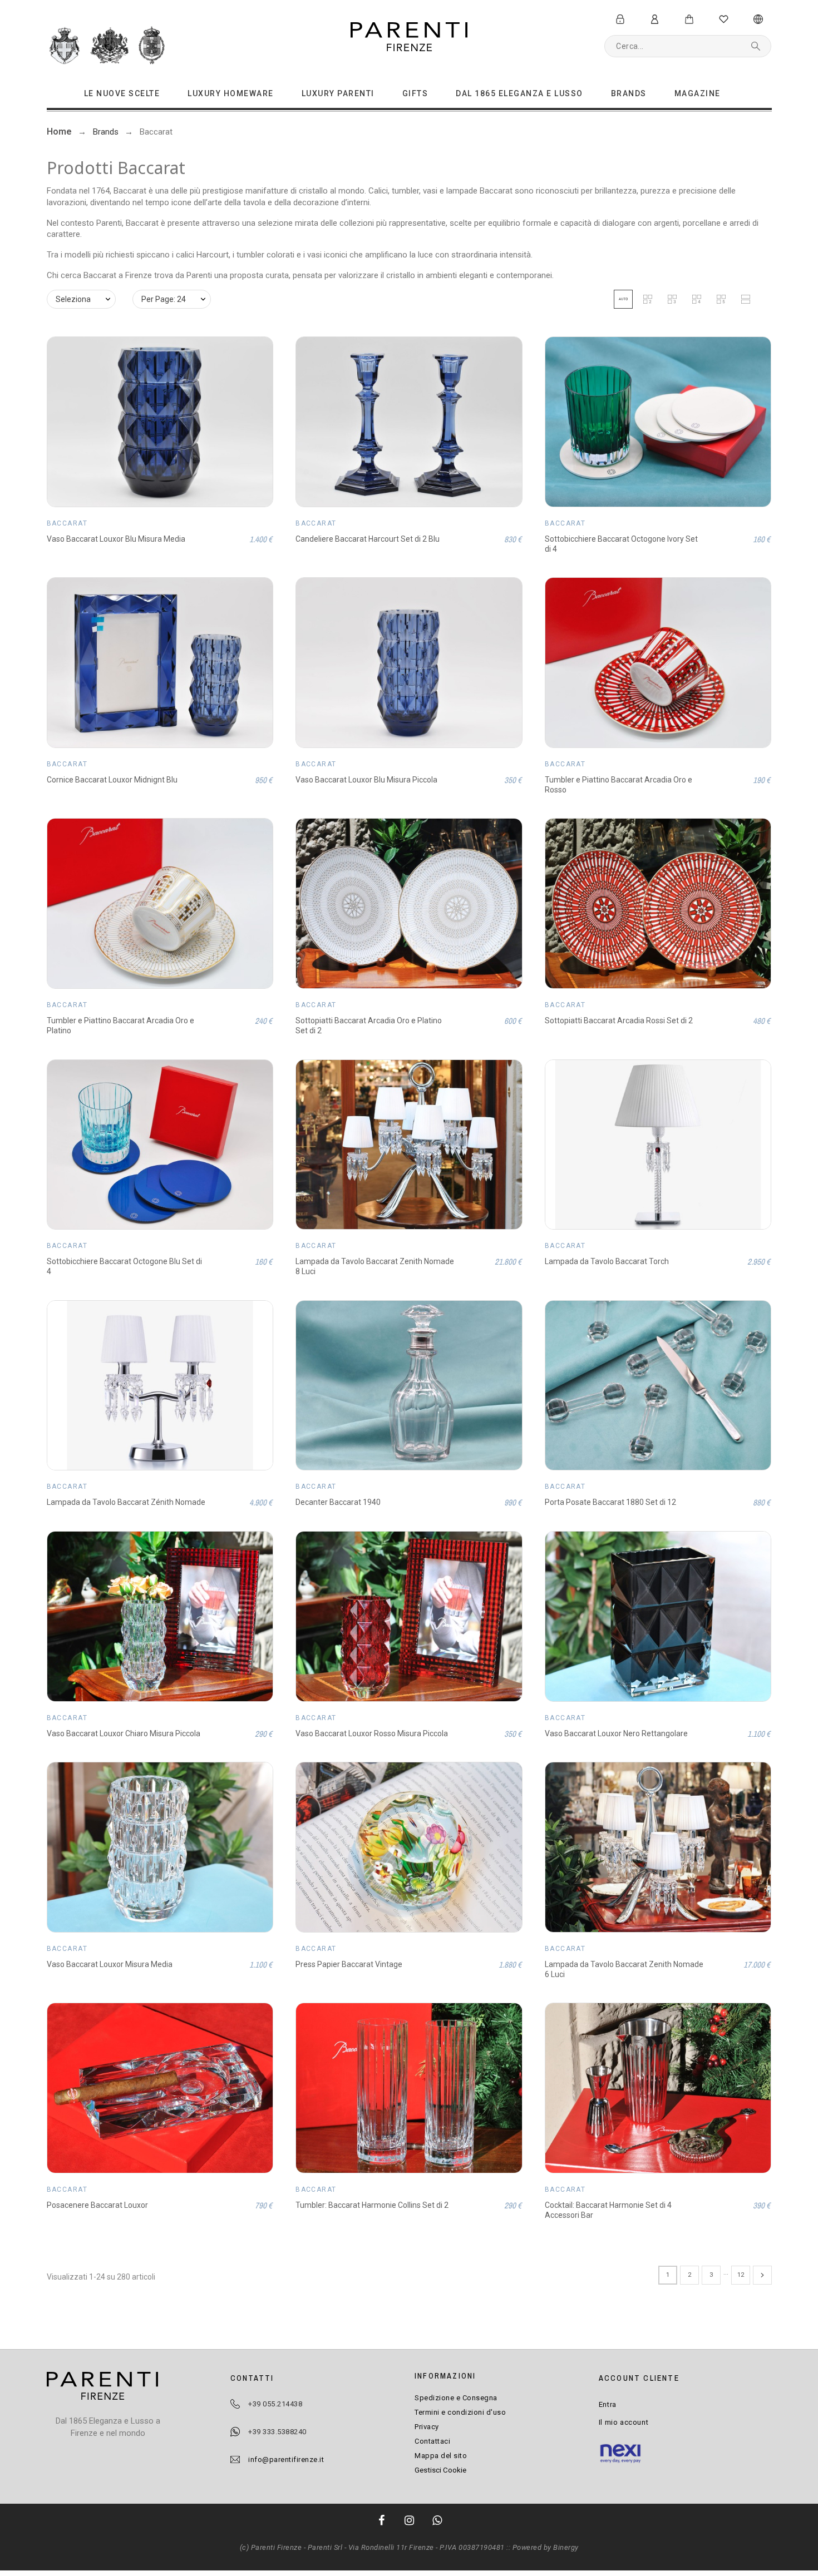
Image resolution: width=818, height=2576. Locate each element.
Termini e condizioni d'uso (460, 2412)
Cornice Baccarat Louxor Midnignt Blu (112, 780)
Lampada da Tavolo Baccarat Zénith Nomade (126, 1502)
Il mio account (624, 2422)
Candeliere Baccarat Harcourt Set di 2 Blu (368, 539)
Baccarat (67, 523)
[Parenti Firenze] (102, 2387)
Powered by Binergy (546, 2547)
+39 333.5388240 (277, 2432)
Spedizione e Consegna (456, 2398)
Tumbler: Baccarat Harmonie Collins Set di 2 (372, 2205)
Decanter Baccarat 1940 (338, 1502)
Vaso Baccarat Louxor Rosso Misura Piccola (372, 1733)
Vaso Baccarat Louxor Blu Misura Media (116, 539)
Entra (608, 2404)
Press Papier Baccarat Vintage (349, 1964)
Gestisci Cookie (440, 2470)
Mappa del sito (441, 2456)
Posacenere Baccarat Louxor (97, 2205)
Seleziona (73, 299)
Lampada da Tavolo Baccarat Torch (607, 1261)
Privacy (427, 2427)
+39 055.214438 (275, 2404)
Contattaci (432, 2441)
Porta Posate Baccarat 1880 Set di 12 (610, 1502)
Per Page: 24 (164, 299)
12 (741, 2275)
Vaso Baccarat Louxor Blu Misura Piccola (366, 780)
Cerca (757, 46)
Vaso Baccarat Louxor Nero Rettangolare (616, 1733)
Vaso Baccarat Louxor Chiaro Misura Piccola (124, 1733)
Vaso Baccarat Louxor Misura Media (110, 1964)
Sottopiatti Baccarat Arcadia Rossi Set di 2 (619, 1021)
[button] (623, 299)
